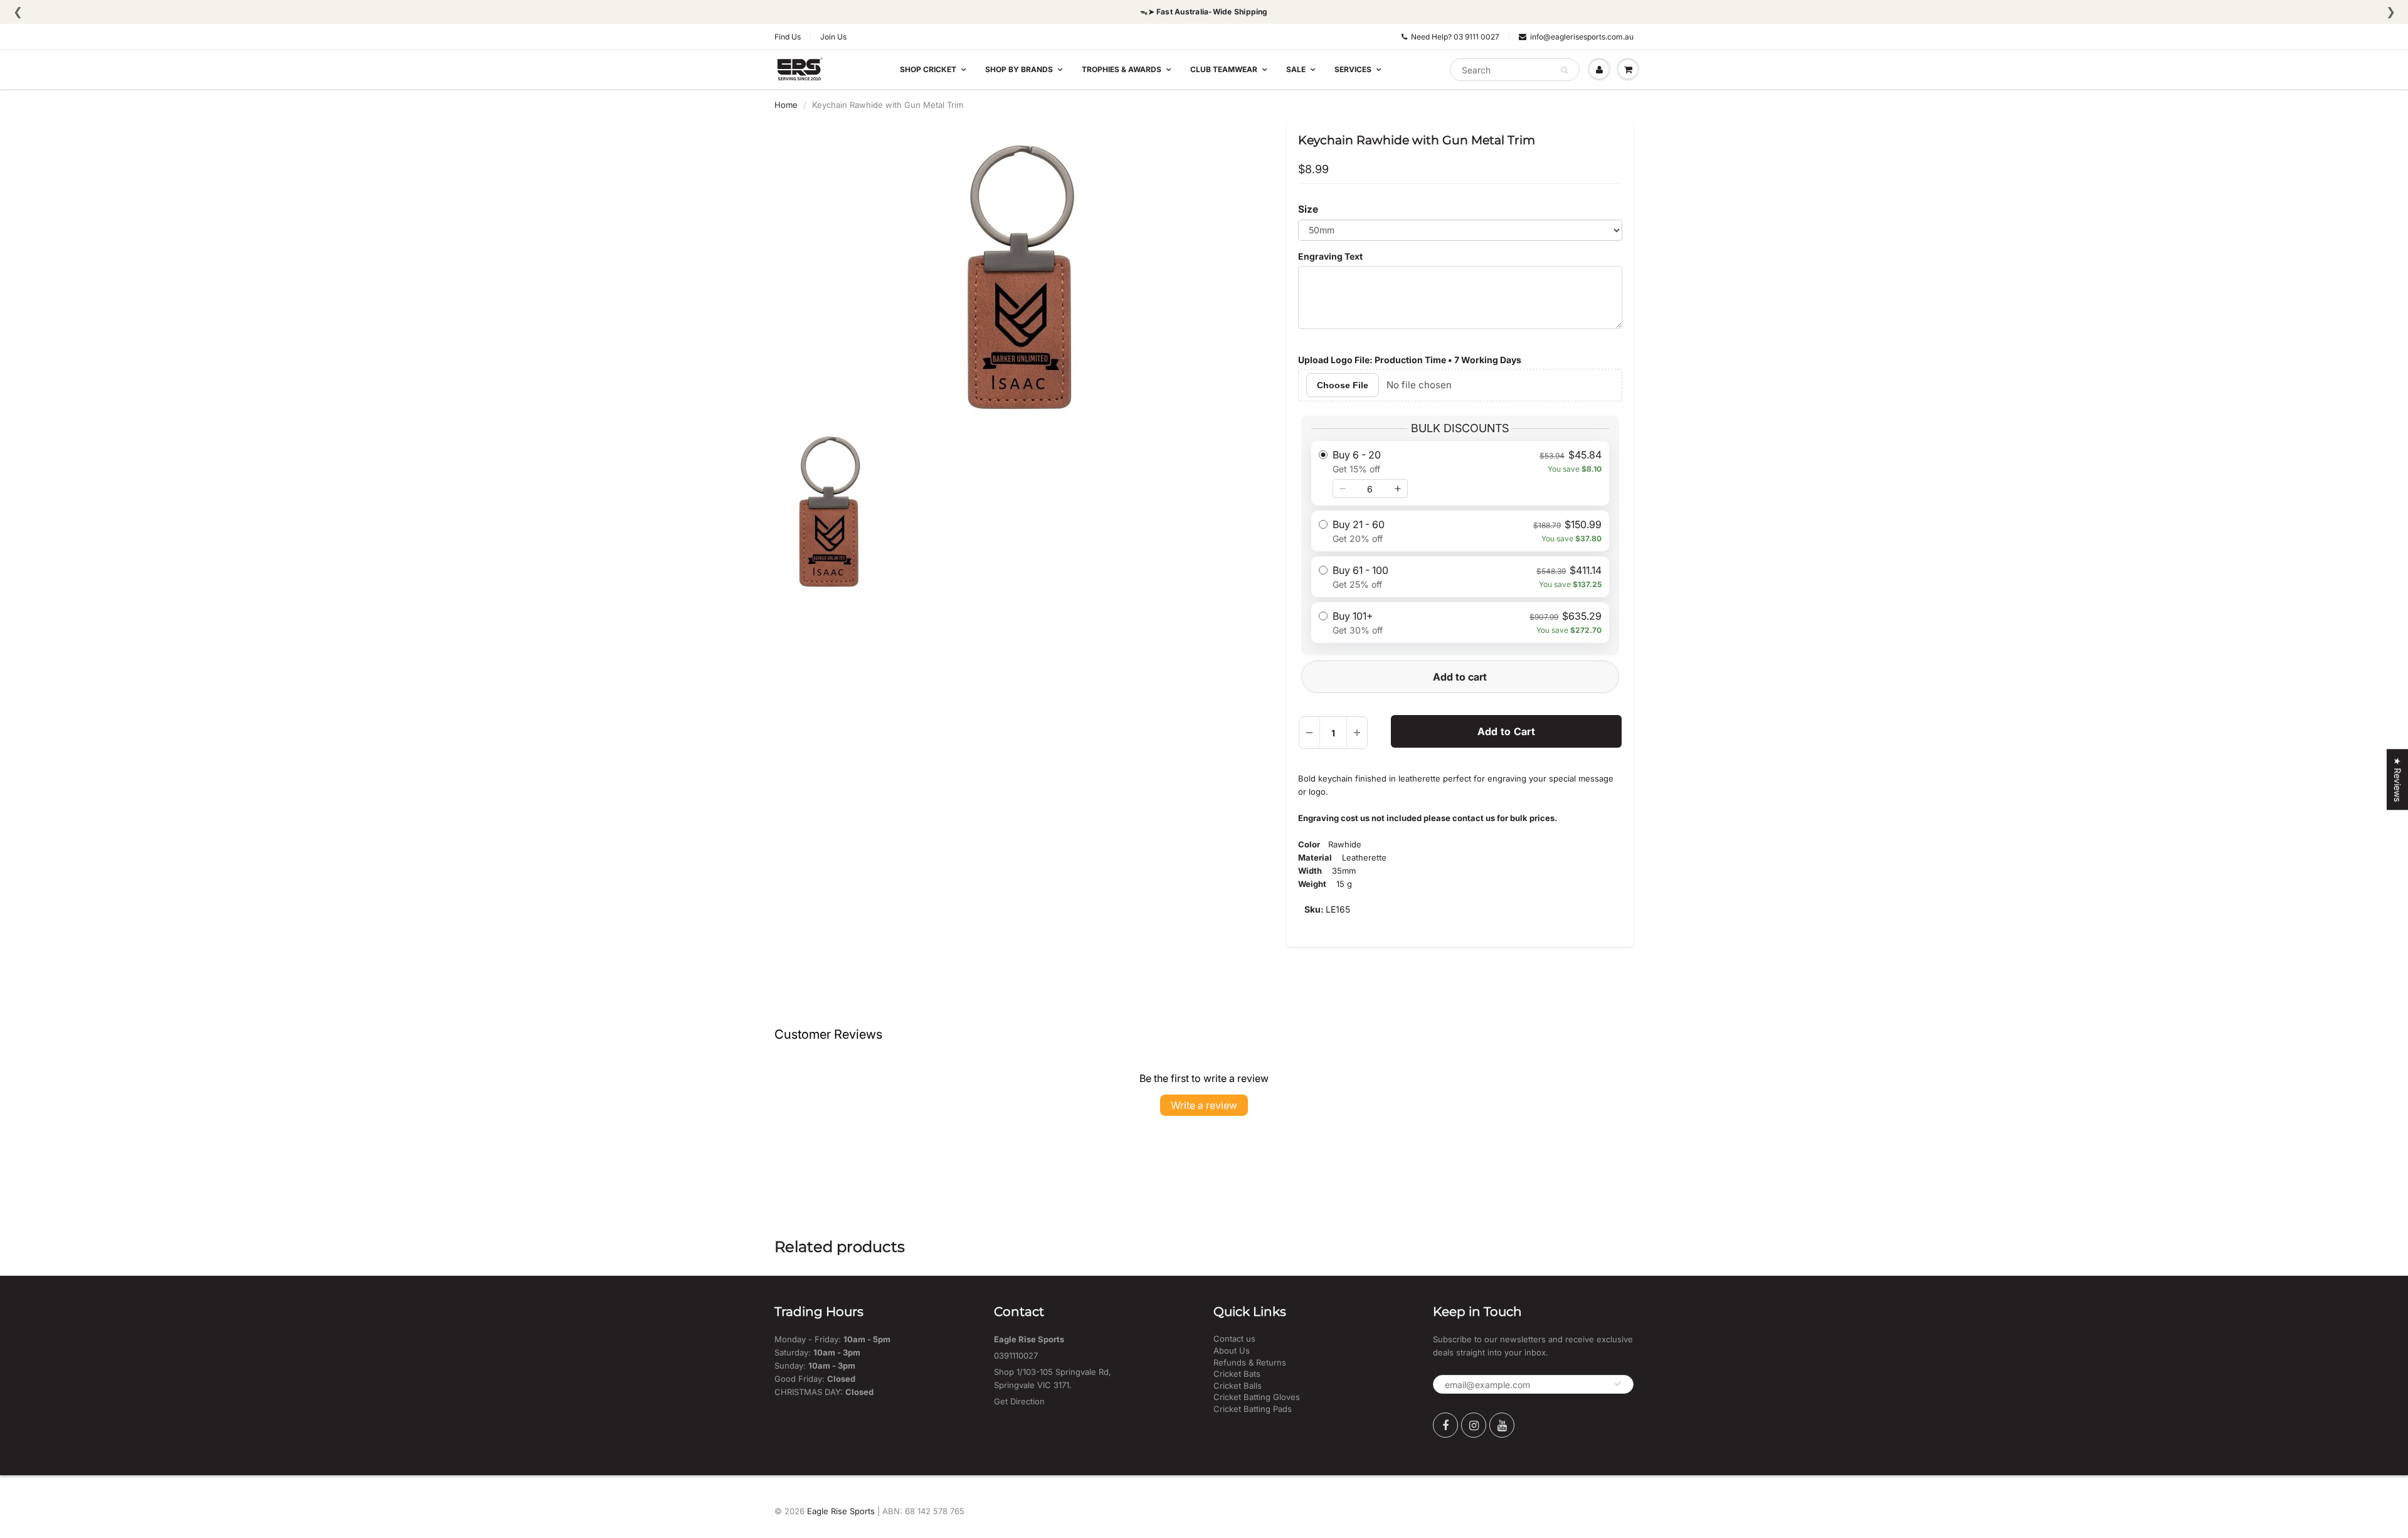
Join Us (833, 37)
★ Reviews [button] (2398, 779)
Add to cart (1460, 677)
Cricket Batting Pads (1253, 1409)
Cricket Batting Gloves (1257, 1397)
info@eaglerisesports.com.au (1582, 37)
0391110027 (1016, 1355)
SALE (1296, 69)
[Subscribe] (1618, 1384)
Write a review (1204, 1105)
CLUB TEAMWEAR (1224, 69)
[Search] (1564, 70)
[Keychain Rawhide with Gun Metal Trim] (1021, 277)
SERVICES (1353, 69)
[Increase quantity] (1398, 489)
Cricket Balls (1238, 1386)
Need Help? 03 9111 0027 (1455, 37)
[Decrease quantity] (1343, 489)
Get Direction (1019, 1401)
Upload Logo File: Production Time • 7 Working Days (1410, 360)
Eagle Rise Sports (841, 1511)
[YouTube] (1502, 1425)
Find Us (788, 37)
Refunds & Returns (1250, 1362)
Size (1308, 209)
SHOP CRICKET (928, 69)
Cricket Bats (1237, 1374)
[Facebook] (1445, 1425)
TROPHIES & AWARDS (1122, 69)
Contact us (1234, 1339)
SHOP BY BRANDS (1019, 69)
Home (786, 105)
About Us (1232, 1350)
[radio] (1460, 473)
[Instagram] (1474, 1425)
